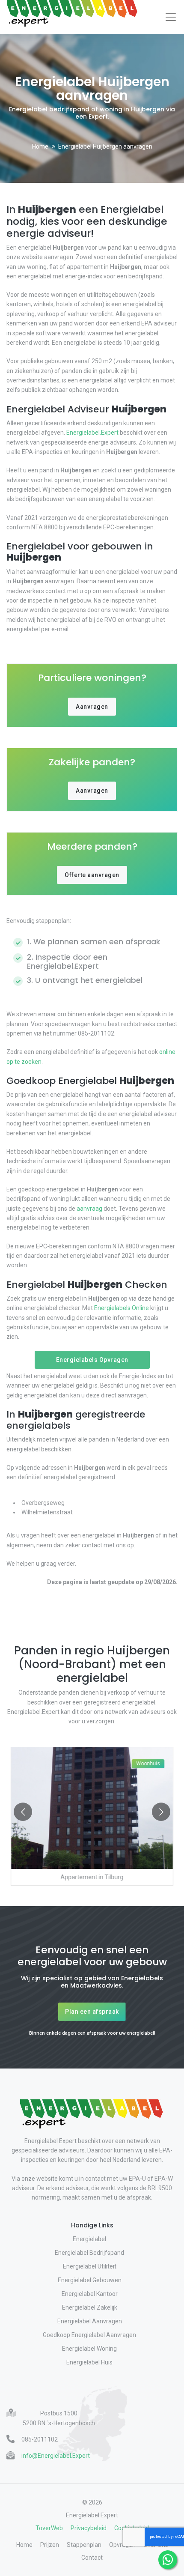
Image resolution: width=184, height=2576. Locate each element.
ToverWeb (49, 2528)
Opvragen (122, 2545)
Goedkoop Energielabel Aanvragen (89, 2335)
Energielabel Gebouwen (90, 2280)
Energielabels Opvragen (92, 1360)
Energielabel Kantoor (90, 2294)
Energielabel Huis (89, 2362)
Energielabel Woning (89, 2349)
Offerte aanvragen (92, 875)
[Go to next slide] (161, 1812)
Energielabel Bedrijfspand (89, 2253)
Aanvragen (92, 707)
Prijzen (50, 2545)
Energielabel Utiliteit (90, 2266)
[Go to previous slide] (23, 1812)
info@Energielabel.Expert (56, 2456)
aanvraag (89, 1209)
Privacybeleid (89, 2528)
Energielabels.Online (122, 1308)
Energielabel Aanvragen (90, 2321)
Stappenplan (84, 2545)
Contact (92, 2558)
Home (40, 146)
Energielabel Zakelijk (90, 2307)
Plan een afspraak (92, 2012)
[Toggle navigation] (171, 17)
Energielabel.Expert (92, 433)
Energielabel (89, 2239)
